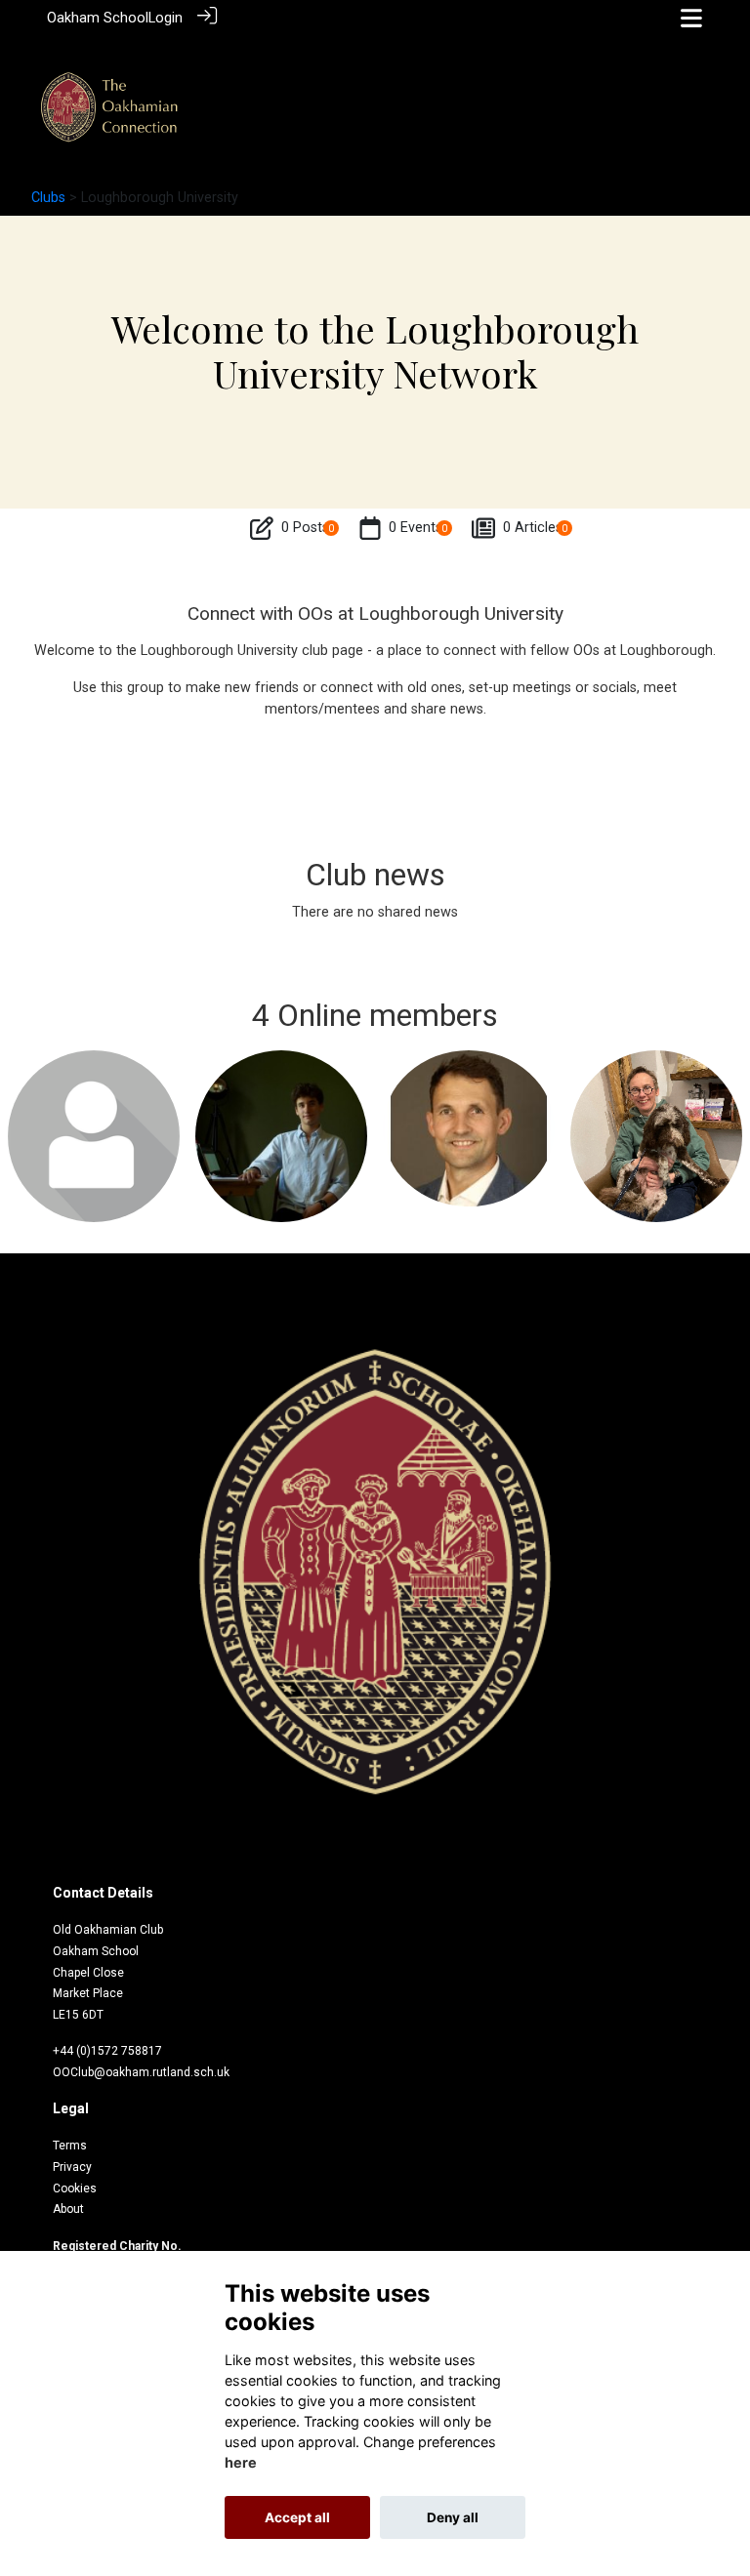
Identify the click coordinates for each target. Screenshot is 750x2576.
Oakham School (98, 18)
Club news (375, 875)
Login (166, 18)
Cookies (75, 2188)
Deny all (453, 2517)
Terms (70, 2146)
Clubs (48, 198)
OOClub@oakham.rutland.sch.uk (141, 2072)
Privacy (72, 2167)
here (241, 2462)
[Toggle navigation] (691, 18)
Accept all (297, 2517)
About (68, 2209)
